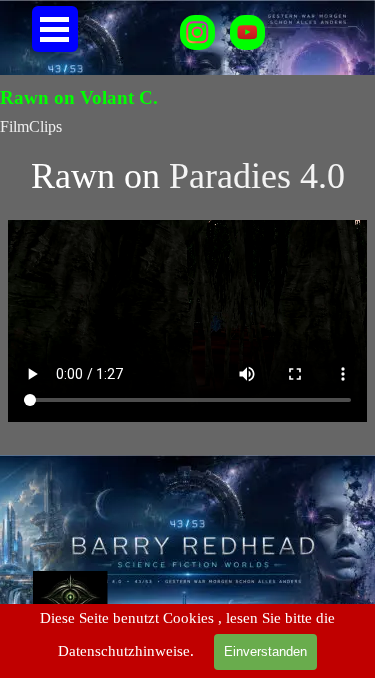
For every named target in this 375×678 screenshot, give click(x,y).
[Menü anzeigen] (55, 29)
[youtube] (247, 32)
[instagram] (197, 32)
